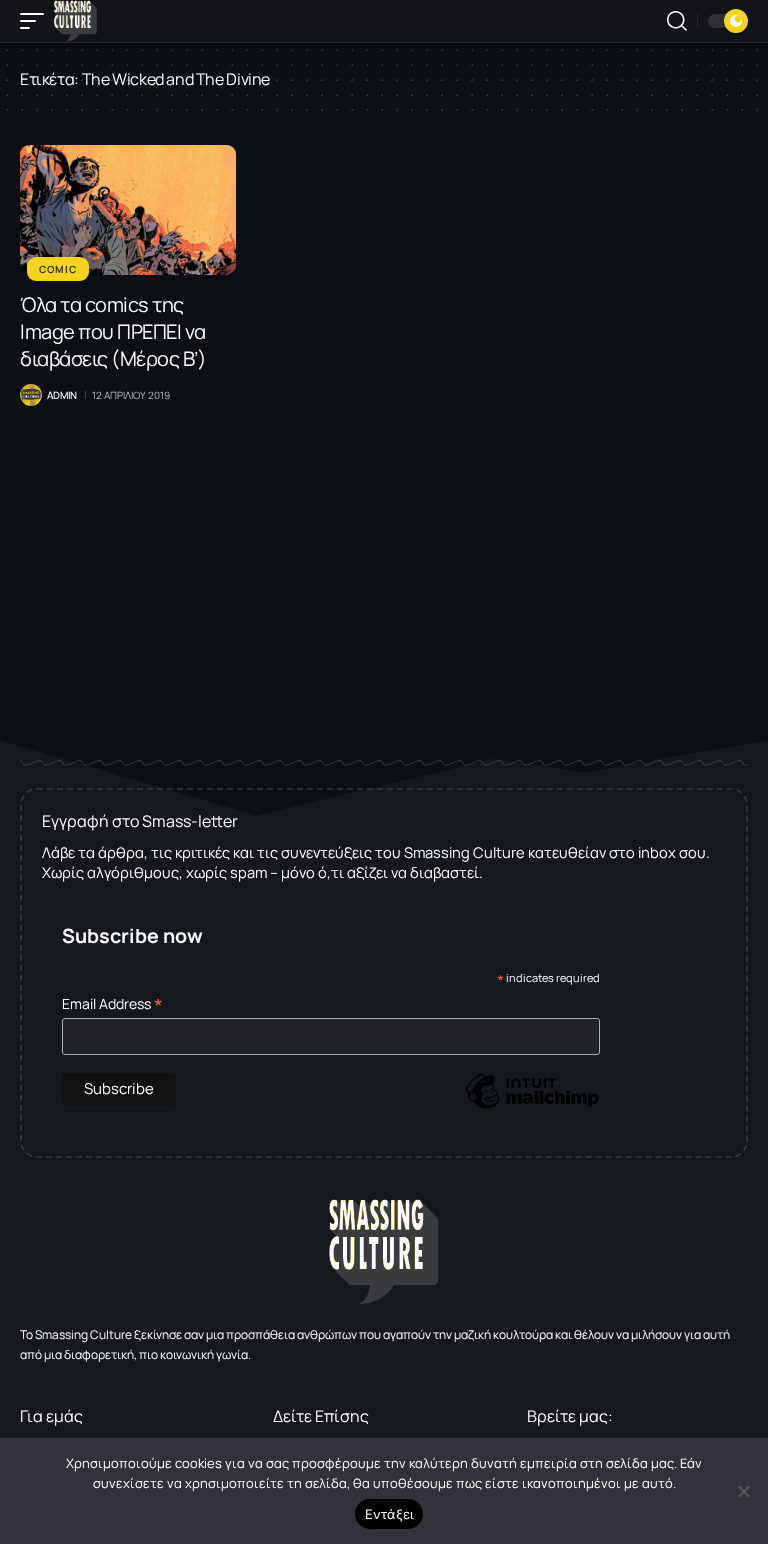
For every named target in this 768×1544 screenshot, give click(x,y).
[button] (37, 21)
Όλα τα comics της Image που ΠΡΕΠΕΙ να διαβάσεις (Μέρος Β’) (113, 331)
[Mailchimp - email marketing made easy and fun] (532, 1106)
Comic (58, 269)
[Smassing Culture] (75, 21)
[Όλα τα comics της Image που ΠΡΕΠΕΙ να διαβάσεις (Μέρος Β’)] (128, 210)
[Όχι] (743, 1491)
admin (62, 395)
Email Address (112, 1003)
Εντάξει (389, 1514)
